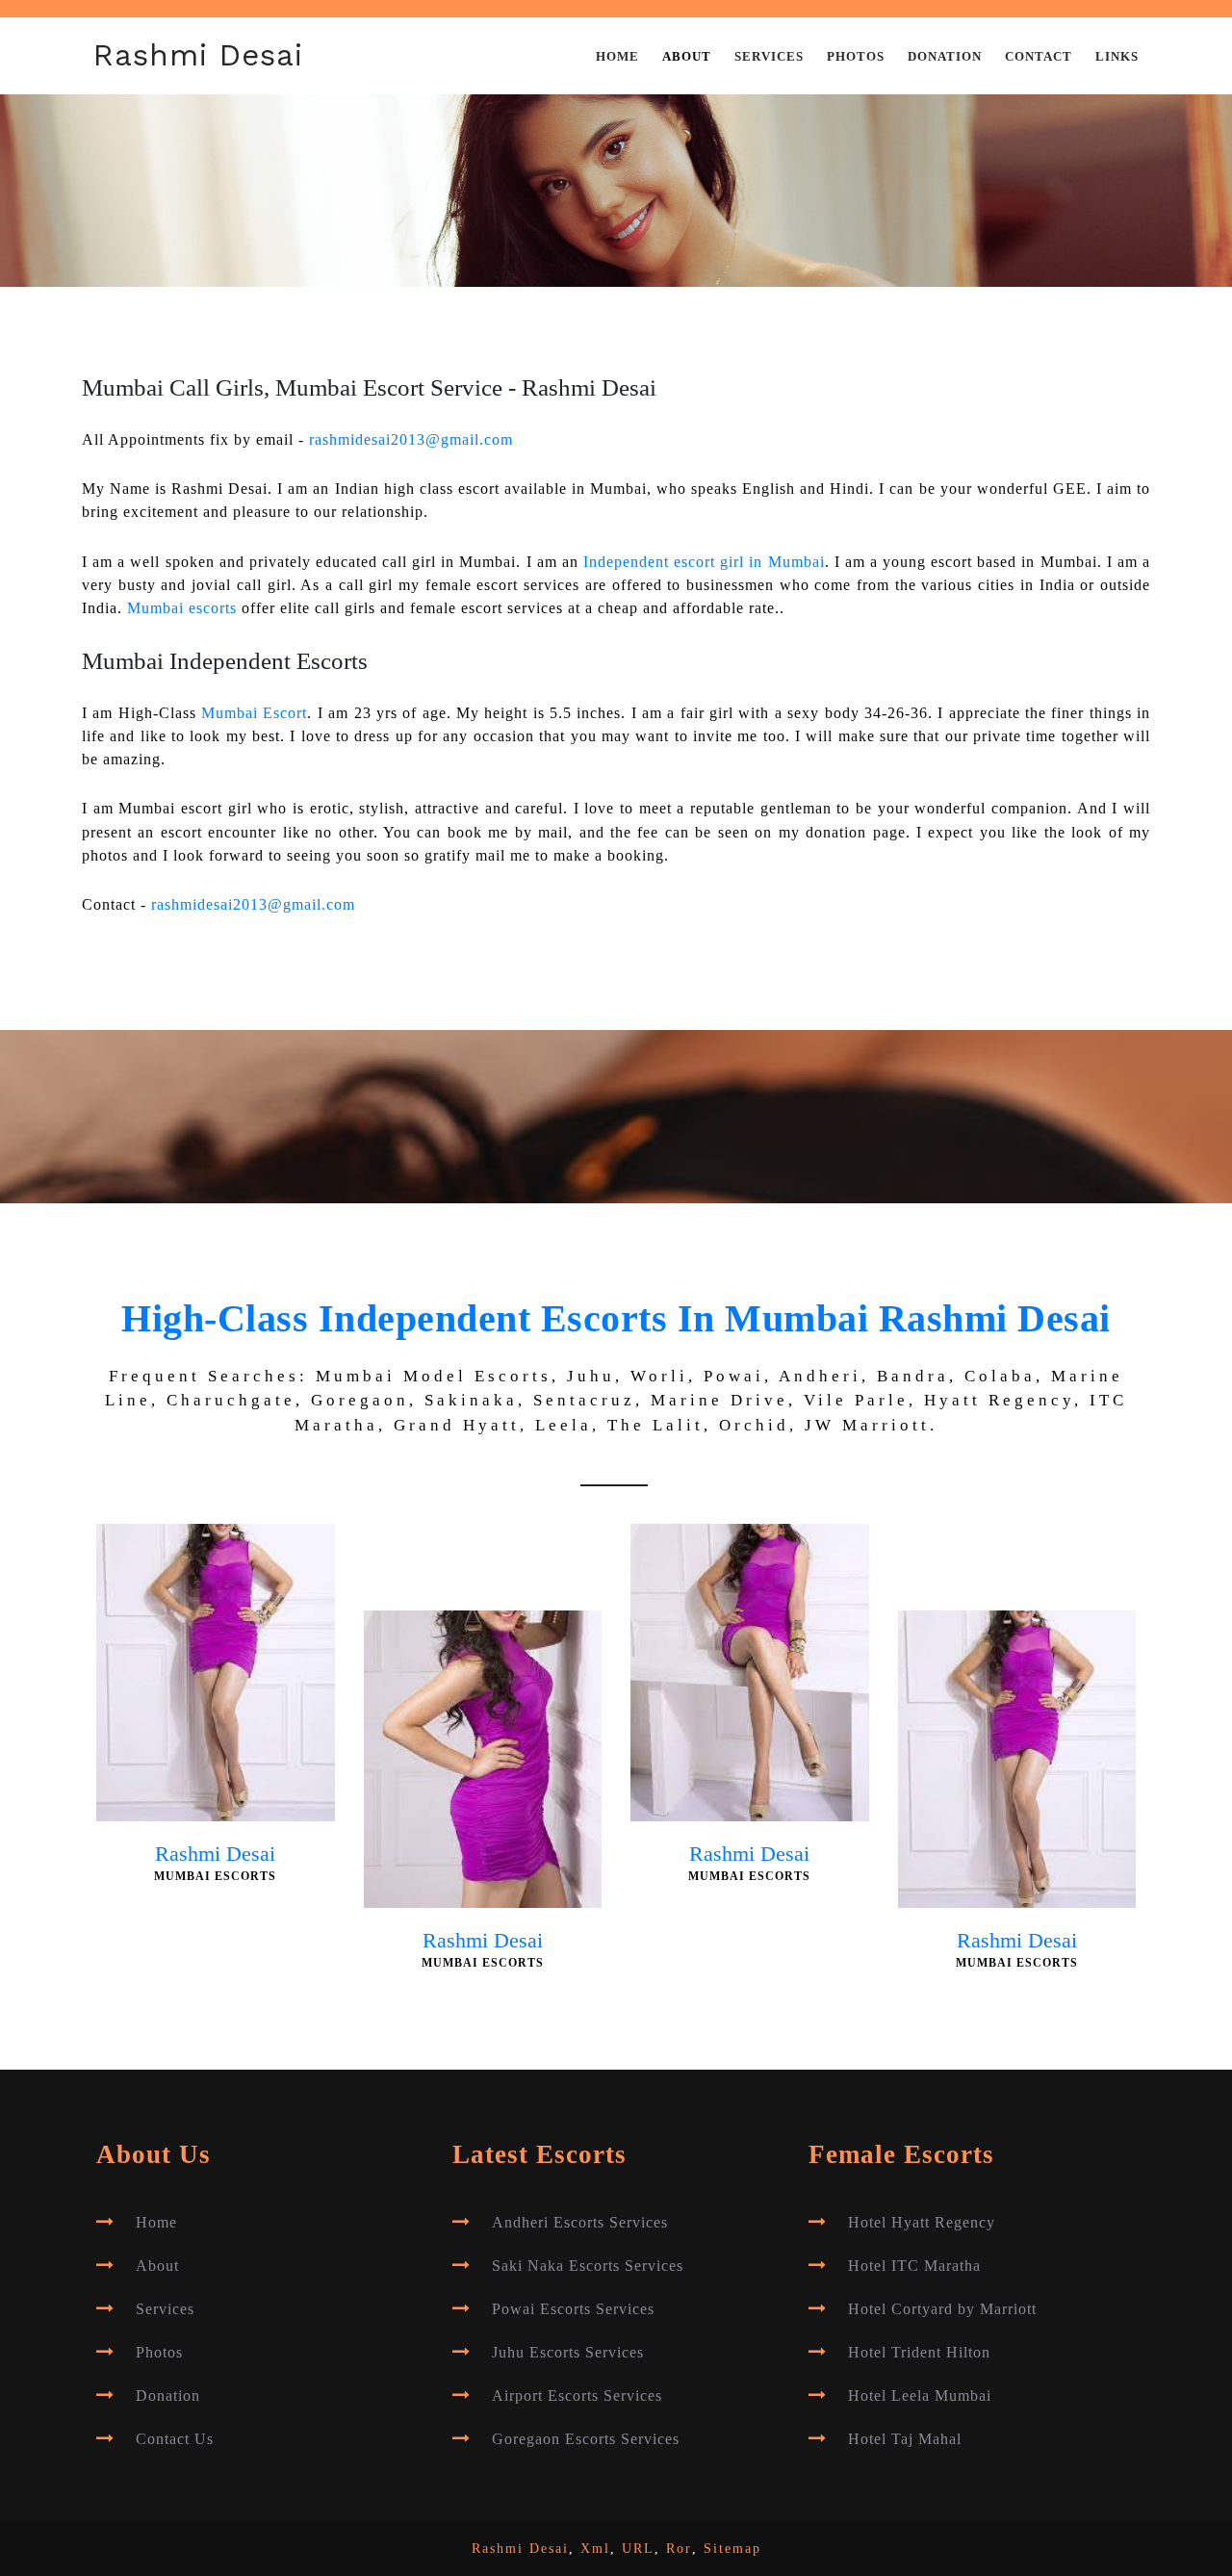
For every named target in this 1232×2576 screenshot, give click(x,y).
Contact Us (175, 2439)
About (687, 57)
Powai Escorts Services (573, 2309)
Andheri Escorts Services (580, 2223)
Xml (595, 2549)
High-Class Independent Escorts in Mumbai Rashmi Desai (616, 1318)
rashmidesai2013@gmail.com (411, 440)
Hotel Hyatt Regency (922, 2223)
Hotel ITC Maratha (914, 2266)
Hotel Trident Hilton (919, 2353)
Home (617, 57)
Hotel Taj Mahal (905, 2439)
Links (1117, 57)
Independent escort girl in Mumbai (704, 562)
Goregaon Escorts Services (586, 2439)
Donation (945, 57)
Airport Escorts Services (577, 2396)
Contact (1039, 57)
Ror (679, 2549)
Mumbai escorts (182, 608)
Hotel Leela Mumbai (920, 2396)
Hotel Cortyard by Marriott (942, 2309)
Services (769, 57)
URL (638, 2549)
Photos (856, 57)
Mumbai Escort (254, 713)
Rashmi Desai (198, 55)
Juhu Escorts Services (568, 2353)
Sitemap (732, 2549)
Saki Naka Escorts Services (588, 2266)
